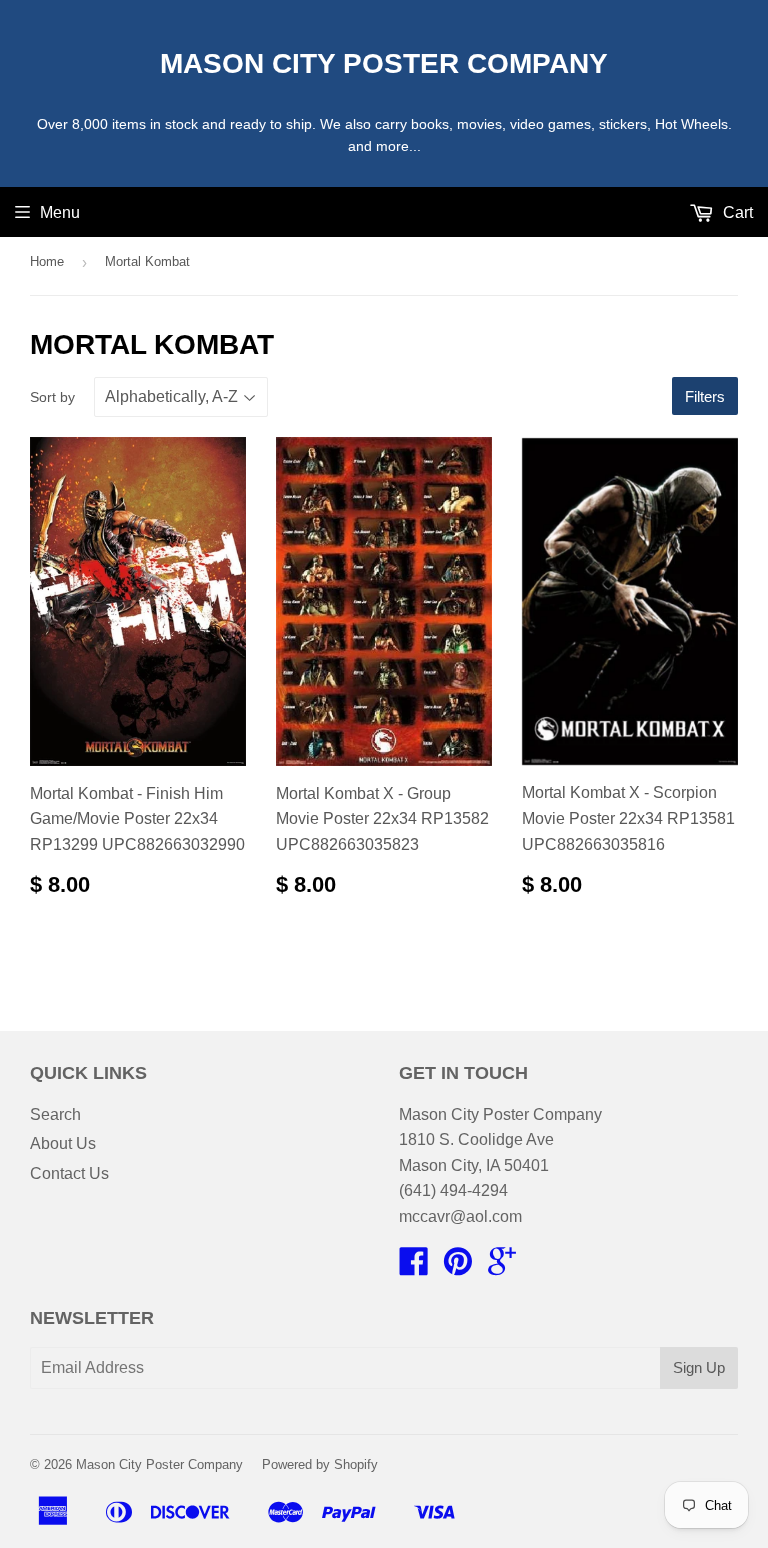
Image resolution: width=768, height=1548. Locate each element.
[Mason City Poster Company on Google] (502, 1267)
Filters (705, 396)
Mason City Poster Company (384, 63)
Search (55, 1114)
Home (47, 261)
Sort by (52, 397)
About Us (63, 1143)
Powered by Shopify (320, 1464)
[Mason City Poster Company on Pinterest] (458, 1267)
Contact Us (69, 1173)
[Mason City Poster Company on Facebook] (414, 1267)
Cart (736, 212)
